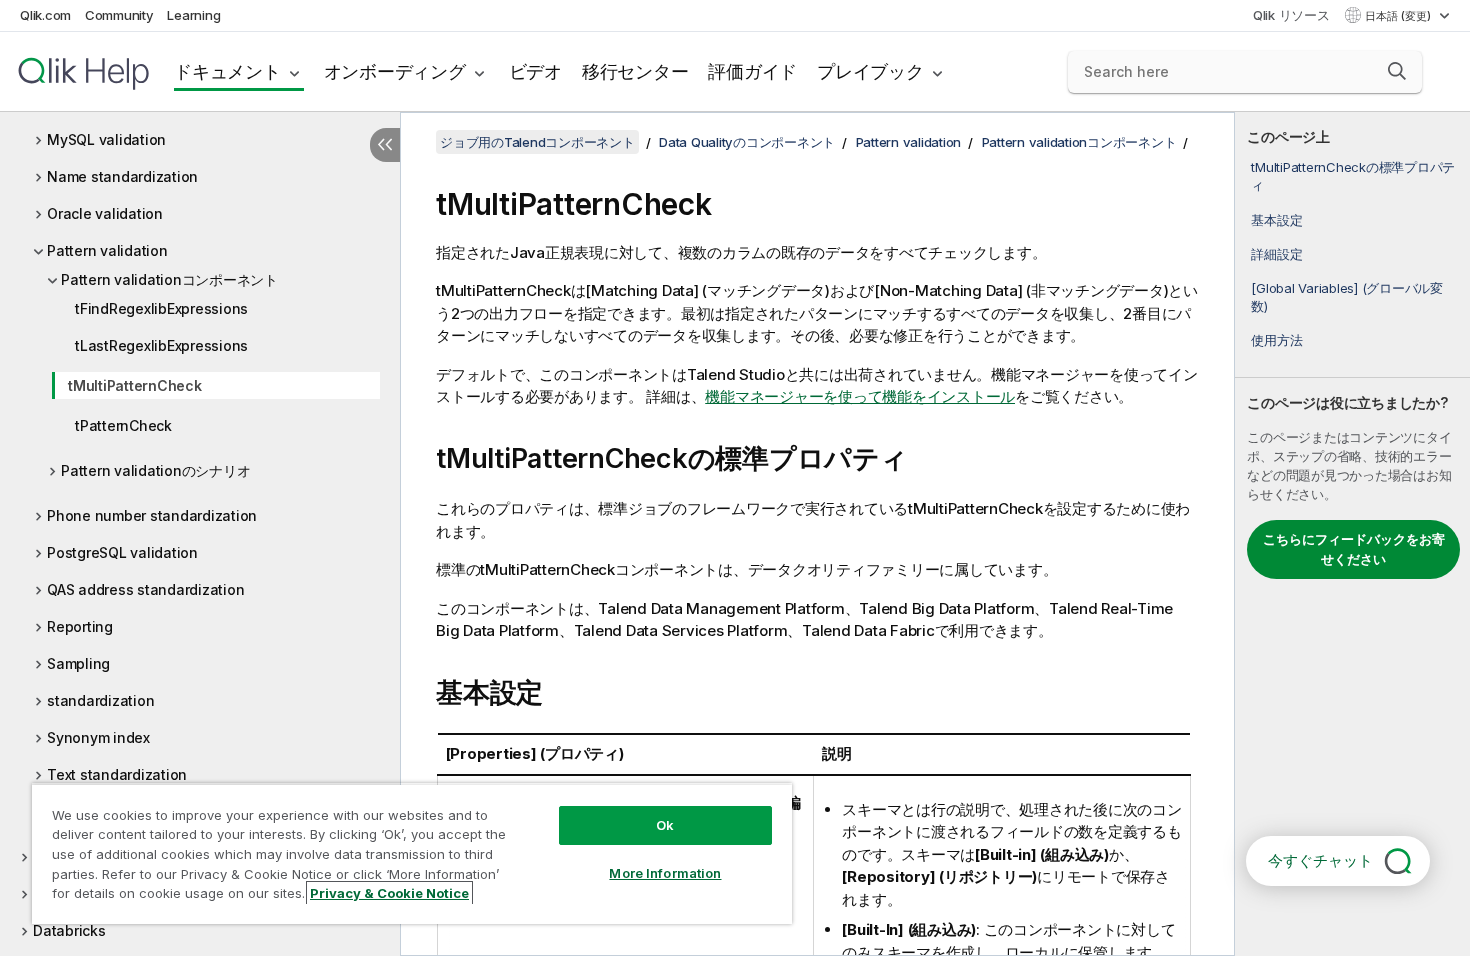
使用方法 (1276, 340)
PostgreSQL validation (122, 552)
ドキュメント (227, 71)
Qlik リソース (1291, 15)
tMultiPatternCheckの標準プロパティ (1353, 176)
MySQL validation (106, 139)
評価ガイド (752, 71)
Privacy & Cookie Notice (389, 893)
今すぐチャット (1320, 860)
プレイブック (870, 71)
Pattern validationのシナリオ (155, 470)
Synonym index (98, 737)
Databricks (69, 930)
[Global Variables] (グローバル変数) (1347, 297)
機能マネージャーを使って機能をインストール (860, 396)
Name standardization (122, 176)
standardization (100, 700)
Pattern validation (107, 250)
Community (119, 15)
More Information (665, 873)
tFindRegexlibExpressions (161, 308)
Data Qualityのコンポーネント (747, 142)
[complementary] (1352, 534)
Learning (193, 15)
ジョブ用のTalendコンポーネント (537, 142)
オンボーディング (395, 71)
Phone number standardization (152, 515)
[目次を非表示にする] (385, 145)
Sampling (78, 663)
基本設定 (1276, 220)
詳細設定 (1276, 254)
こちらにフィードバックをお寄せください (1354, 549)
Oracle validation (105, 213)
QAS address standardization (145, 589)
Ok (665, 825)
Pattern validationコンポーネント (169, 279)
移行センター (635, 71)
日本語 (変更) (1399, 16)
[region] (412, 853)
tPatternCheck (123, 425)
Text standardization (117, 774)
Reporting (80, 626)
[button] (1397, 71)
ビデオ (535, 71)
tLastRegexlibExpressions (161, 345)
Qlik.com (45, 15)
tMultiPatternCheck (135, 385)
